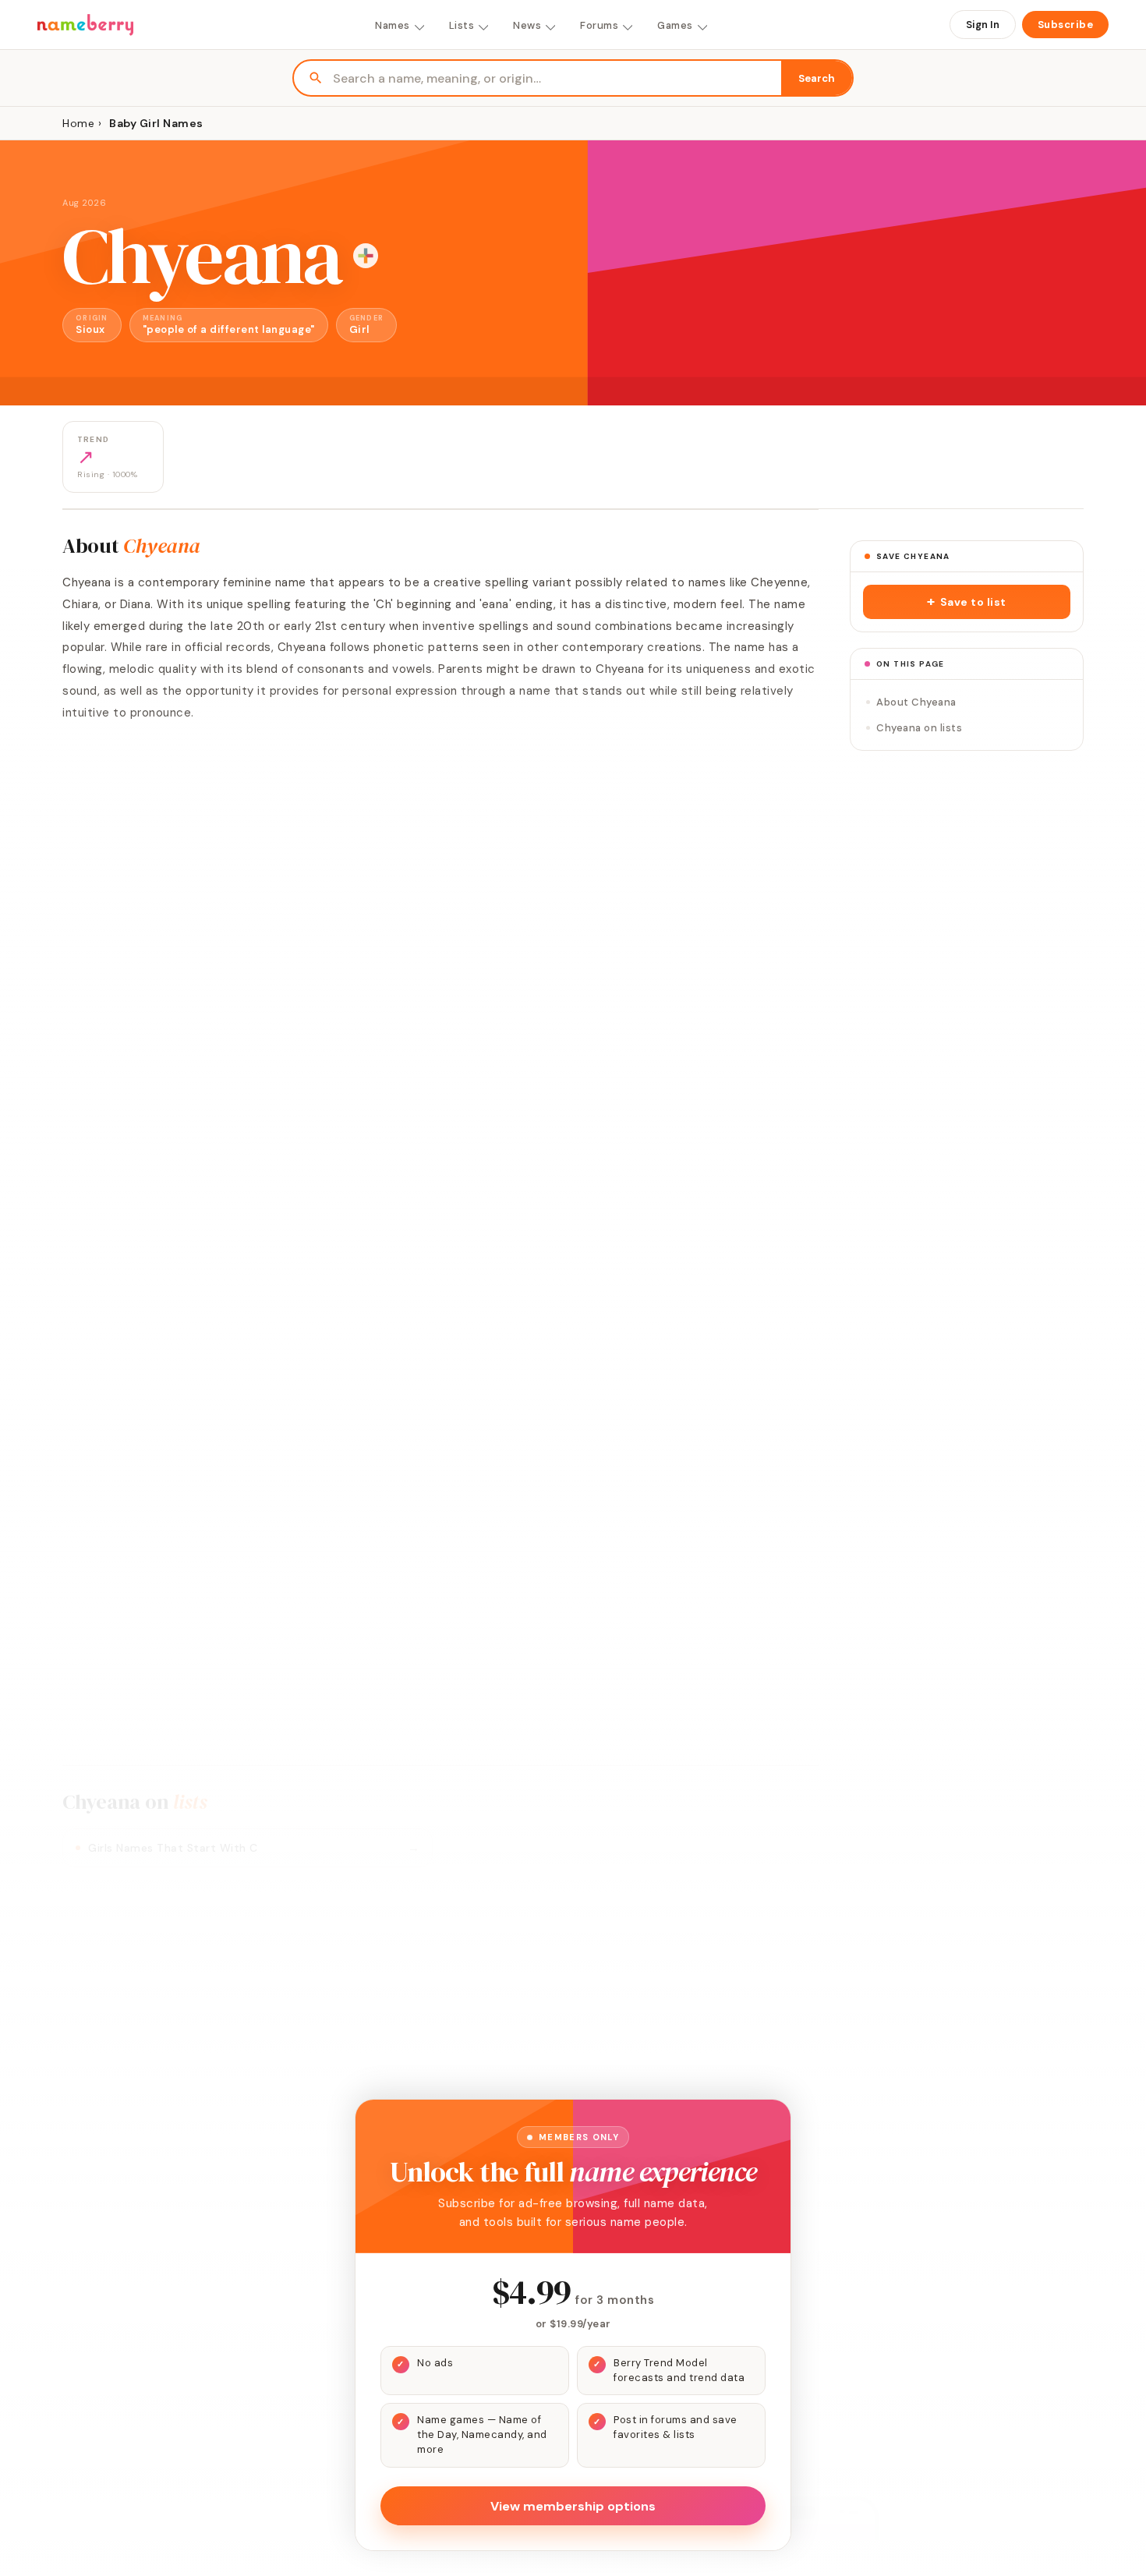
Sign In (983, 25)
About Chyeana (916, 702)
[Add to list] (366, 256)
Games (675, 25)
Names (393, 25)
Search (817, 78)
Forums (599, 25)
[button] (967, 602)
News (527, 25)
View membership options (573, 2506)
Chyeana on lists (919, 728)
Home (78, 123)
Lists (462, 25)
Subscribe (1066, 25)
